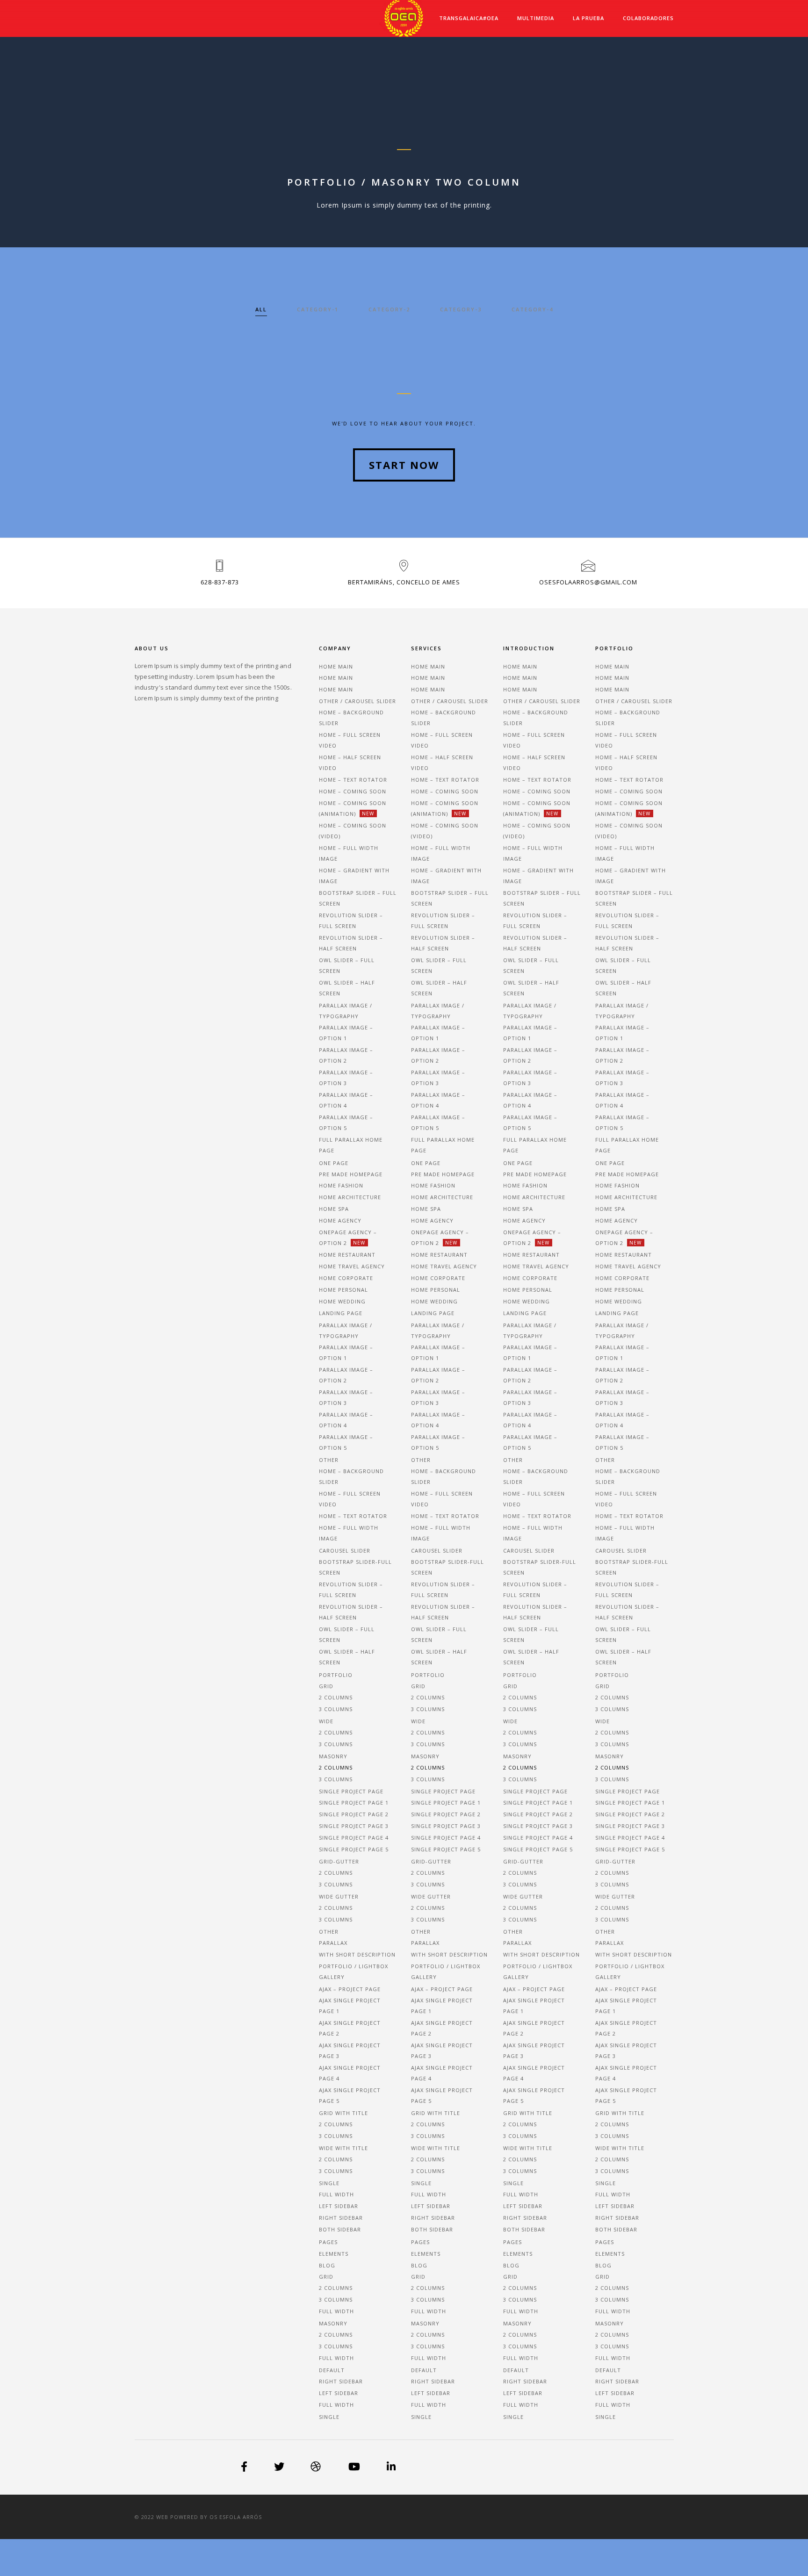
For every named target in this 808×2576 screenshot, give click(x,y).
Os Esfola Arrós (236, 2517)
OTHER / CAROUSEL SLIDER (357, 701)
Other (329, 1932)
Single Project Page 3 (354, 1826)
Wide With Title (343, 2148)
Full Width (336, 2194)
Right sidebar (341, 2381)
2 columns (336, 1697)
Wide (326, 1721)
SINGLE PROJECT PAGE (351, 1791)
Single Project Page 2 (354, 1814)
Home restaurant (347, 1255)
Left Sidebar (339, 2206)
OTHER (329, 1460)
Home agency (340, 1220)
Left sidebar (339, 2393)
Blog (327, 2265)
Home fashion (341, 1185)
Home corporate (346, 1278)
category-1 (318, 309)
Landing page (341, 1313)
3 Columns (336, 2299)
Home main (336, 666)
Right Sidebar (341, 2218)
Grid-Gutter (339, 1861)
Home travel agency (352, 1266)
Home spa (334, 1209)
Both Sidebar (340, 2229)
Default (332, 2370)
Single (329, 2183)
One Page (334, 1163)
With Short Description (357, 1954)
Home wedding (342, 1301)
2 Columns (336, 2288)
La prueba (588, 18)
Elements (334, 2254)
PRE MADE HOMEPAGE (351, 1174)
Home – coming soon (353, 791)
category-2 (389, 309)
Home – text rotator (353, 780)
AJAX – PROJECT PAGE (350, 1989)
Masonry (333, 1756)
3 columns (336, 1709)
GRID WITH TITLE (343, 2113)
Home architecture (350, 1197)
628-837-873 (220, 582)
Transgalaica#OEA (469, 18)
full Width (336, 2405)
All (261, 309)
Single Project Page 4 (354, 1838)
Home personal (343, 1290)
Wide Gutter (339, 1896)
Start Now (404, 465)
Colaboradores (648, 18)
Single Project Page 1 (354, 1802)
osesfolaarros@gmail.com (588, 582)
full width (336, 2311)
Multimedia (536, 18)
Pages (328, 2242)
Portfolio (336, 1675)
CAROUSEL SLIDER (345, 1551)
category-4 (532, 309)
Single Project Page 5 (354, 1849)
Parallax (333, 1943)
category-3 (461, 309)
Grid (326, 1686)
